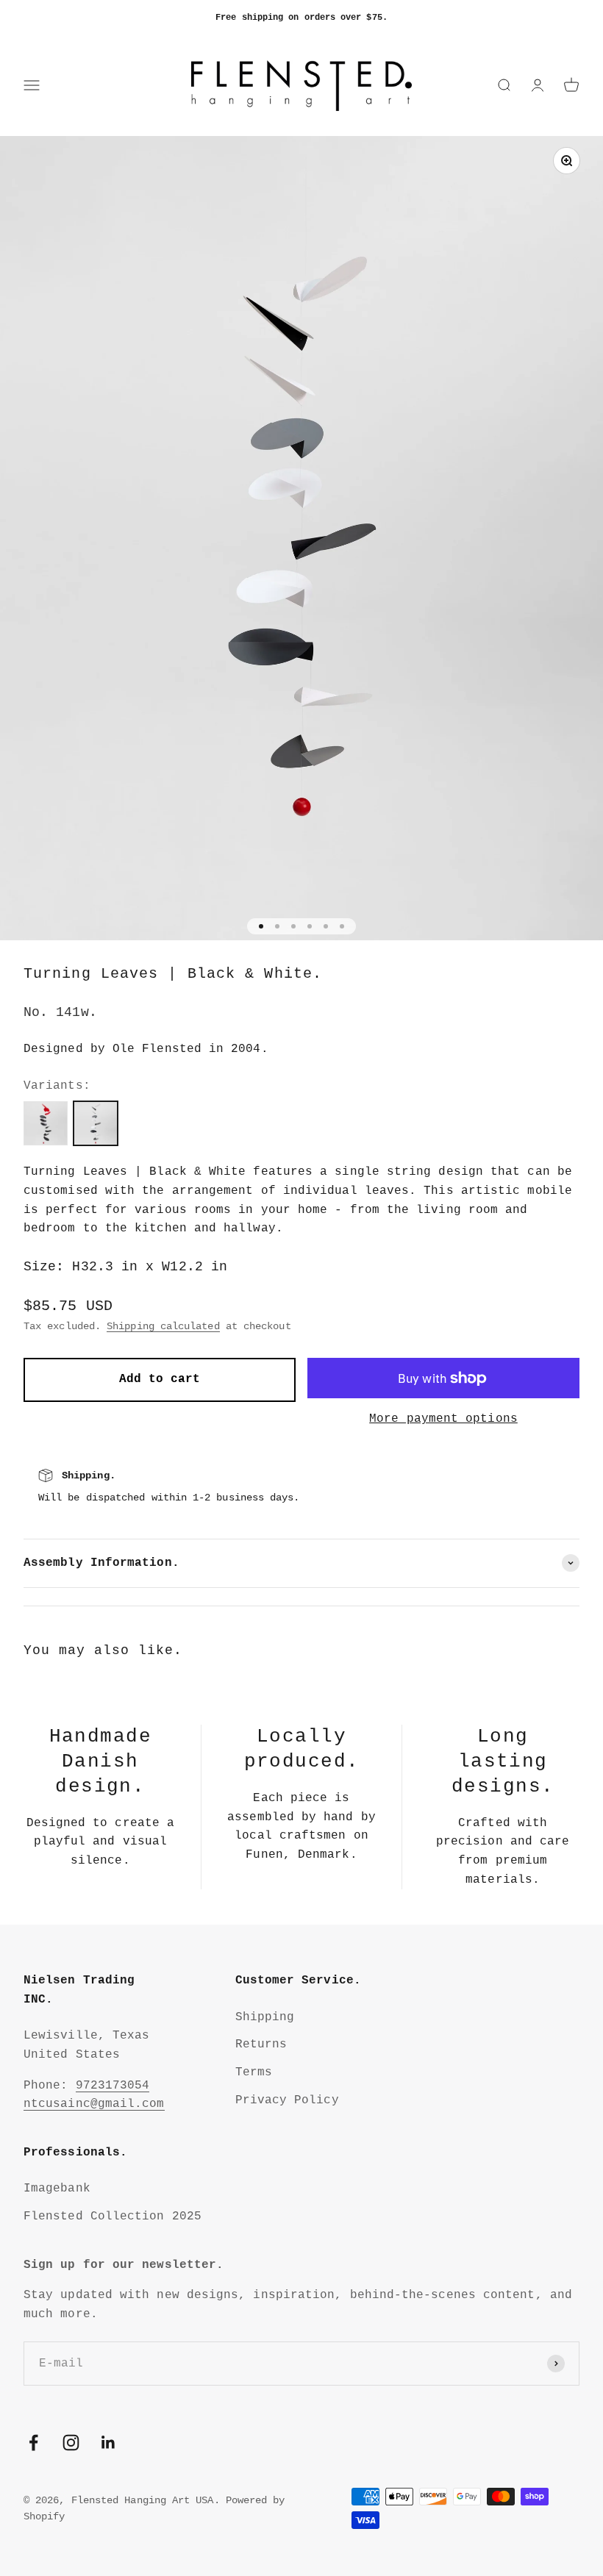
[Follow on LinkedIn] (108, 2443)
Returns (261, 2044)
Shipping (265, 2017)
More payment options (443, 1419)
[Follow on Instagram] (71, 2443)
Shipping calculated (163, 1326)
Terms (254, 2072)
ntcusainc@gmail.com (94, 2104)
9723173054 (113, 2086)
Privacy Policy (287, 2100)
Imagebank (57, 2189)
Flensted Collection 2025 (113, 2217)
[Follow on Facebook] (33, 2443)
